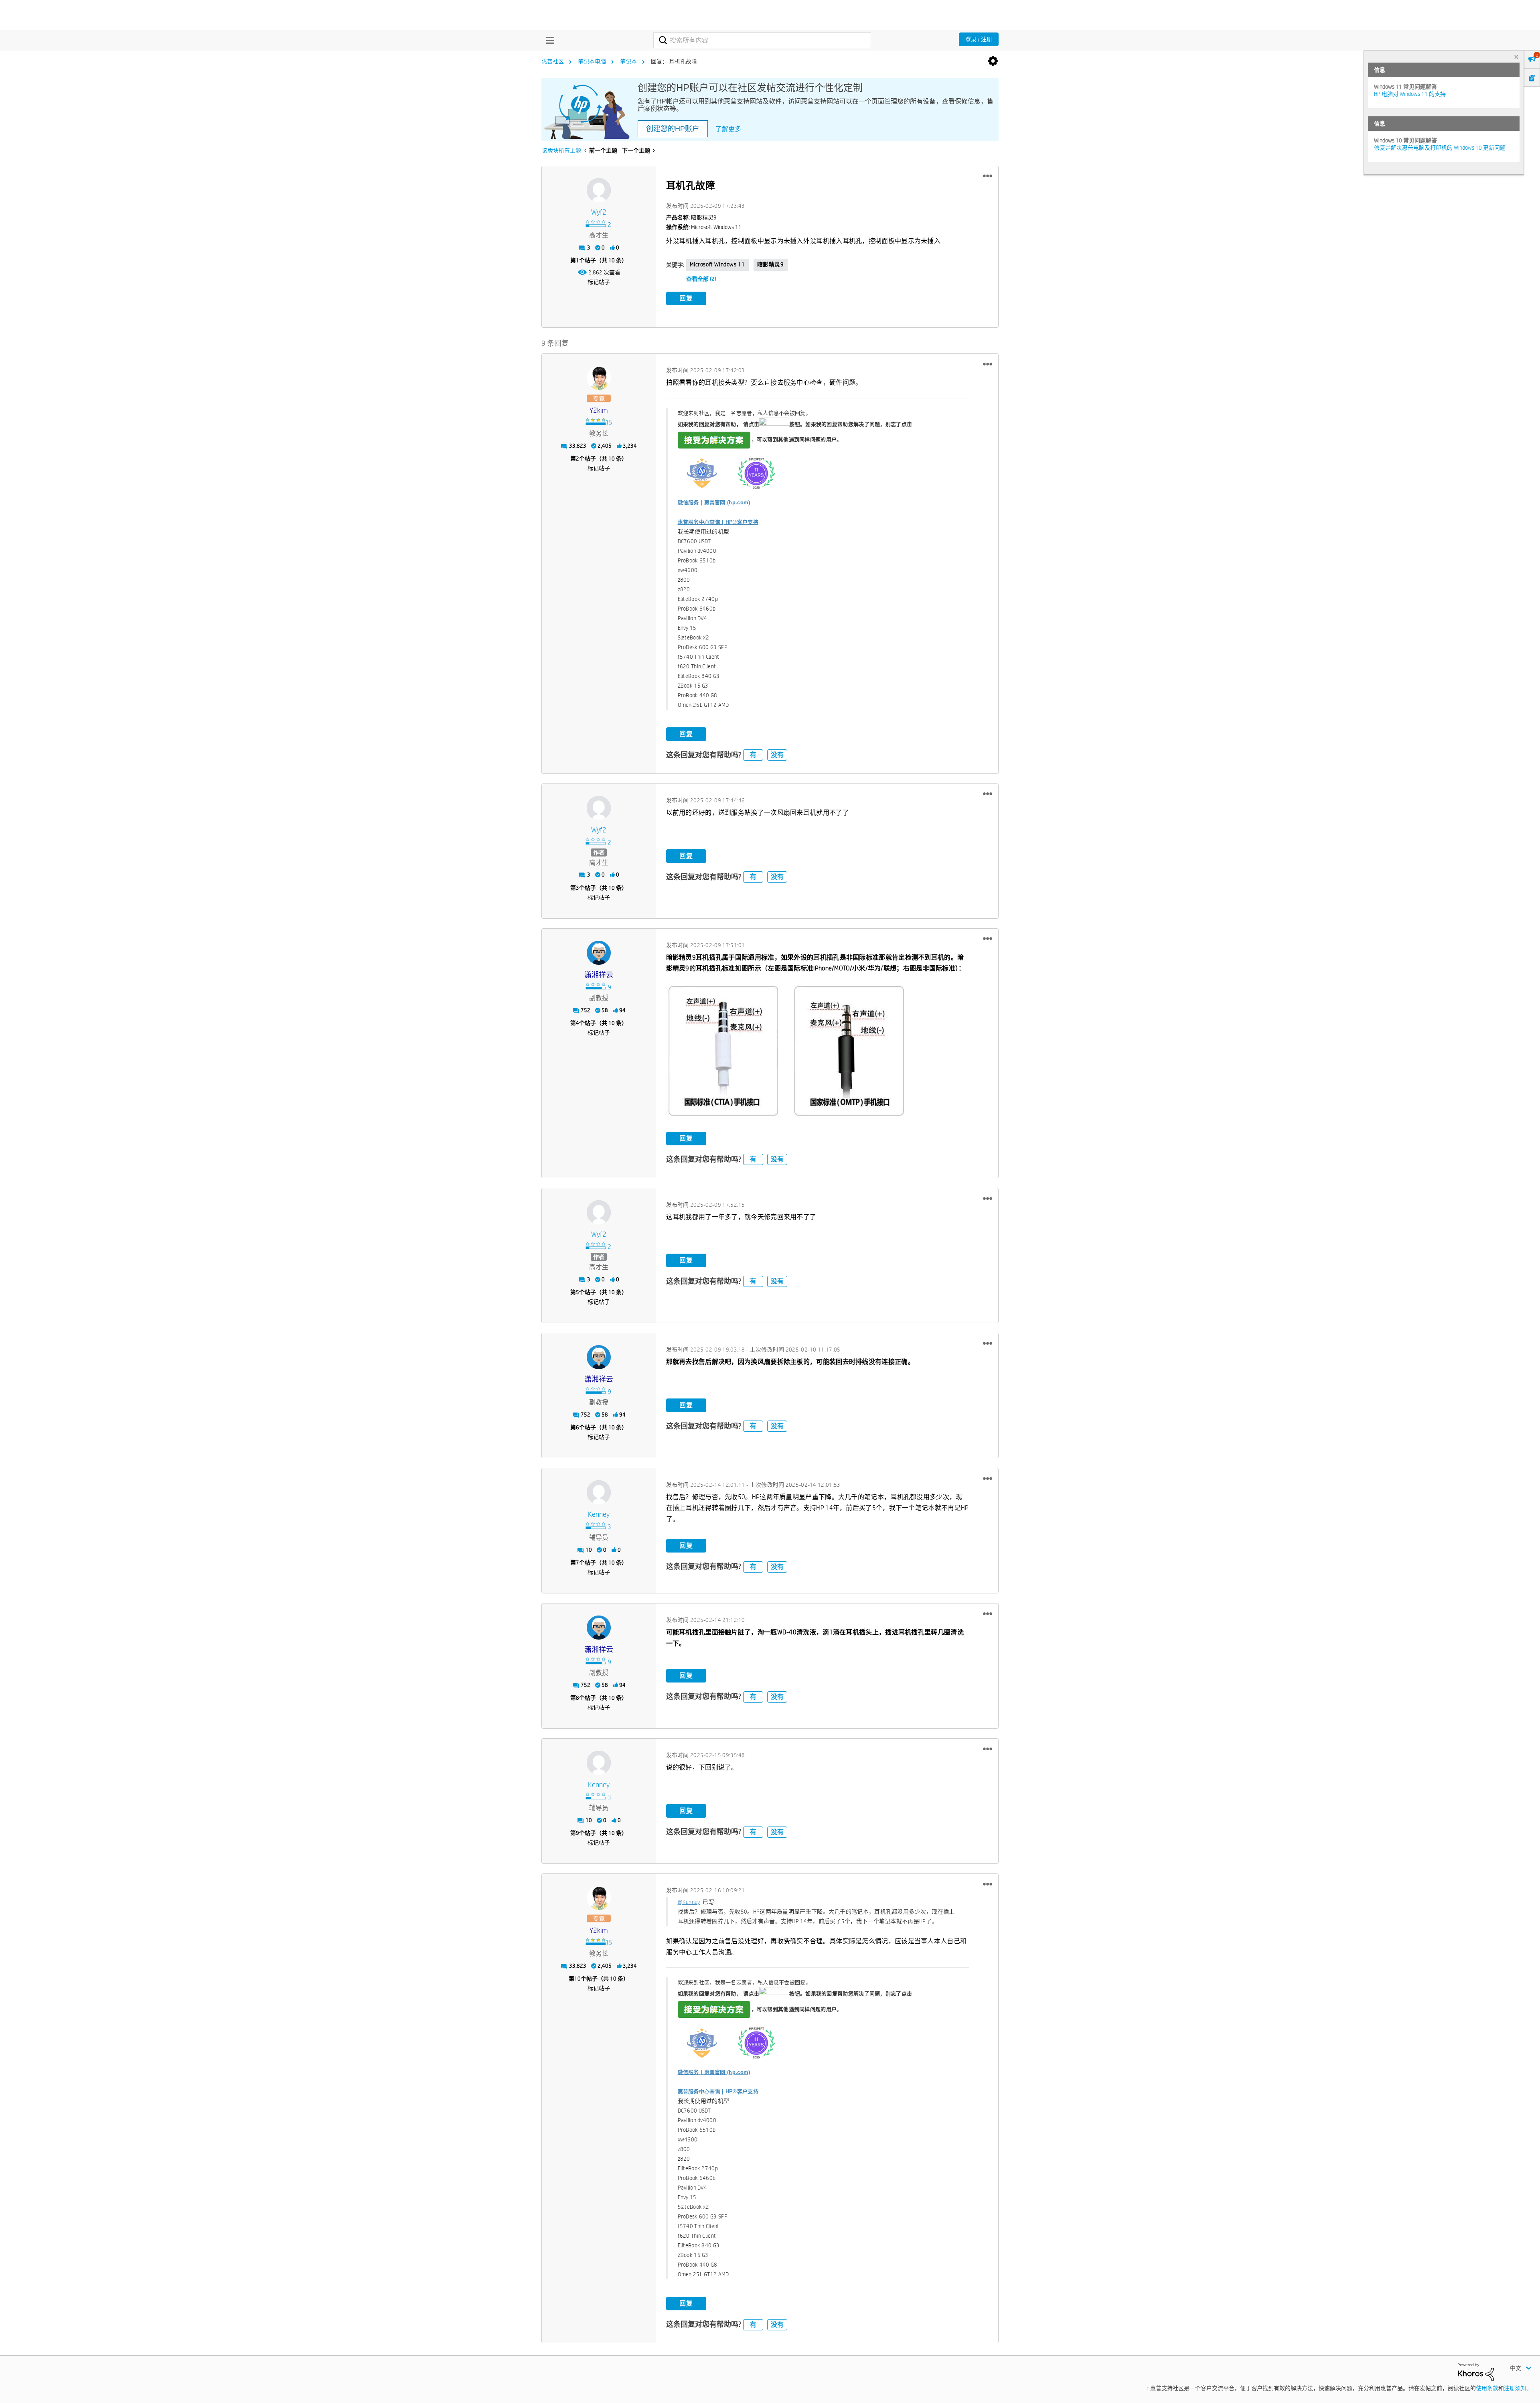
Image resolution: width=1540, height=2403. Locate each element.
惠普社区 (553, 61)
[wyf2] (599, 190)
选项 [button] (993, 61)
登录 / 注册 (979, 39)
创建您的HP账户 (673, 129)
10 (577, 1979)
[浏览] (548, 40)
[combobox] (762, 40)
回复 (686, 298)
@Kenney (689, 1902)
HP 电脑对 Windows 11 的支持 (1410, 94)
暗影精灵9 (771, 264)
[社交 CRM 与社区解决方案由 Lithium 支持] (1476, 2371)
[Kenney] (599, 1492)
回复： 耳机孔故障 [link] (674, 61)
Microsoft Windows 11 (717, 264)
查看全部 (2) (701, 279)
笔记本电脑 (592, 61)
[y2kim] (599, 378)
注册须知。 (1518, 2388)
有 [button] (753, 755)
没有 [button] (777, 755)
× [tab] (1516, 57)
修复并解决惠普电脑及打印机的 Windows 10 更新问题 (1440, 148)
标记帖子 (599, 282)
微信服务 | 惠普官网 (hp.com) (714, 502)
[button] (988, 176)
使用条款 (1487, 2388)
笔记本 (628, 61)
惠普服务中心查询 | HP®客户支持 (718, 522)
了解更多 (728, 129)
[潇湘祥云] (599, 953)
